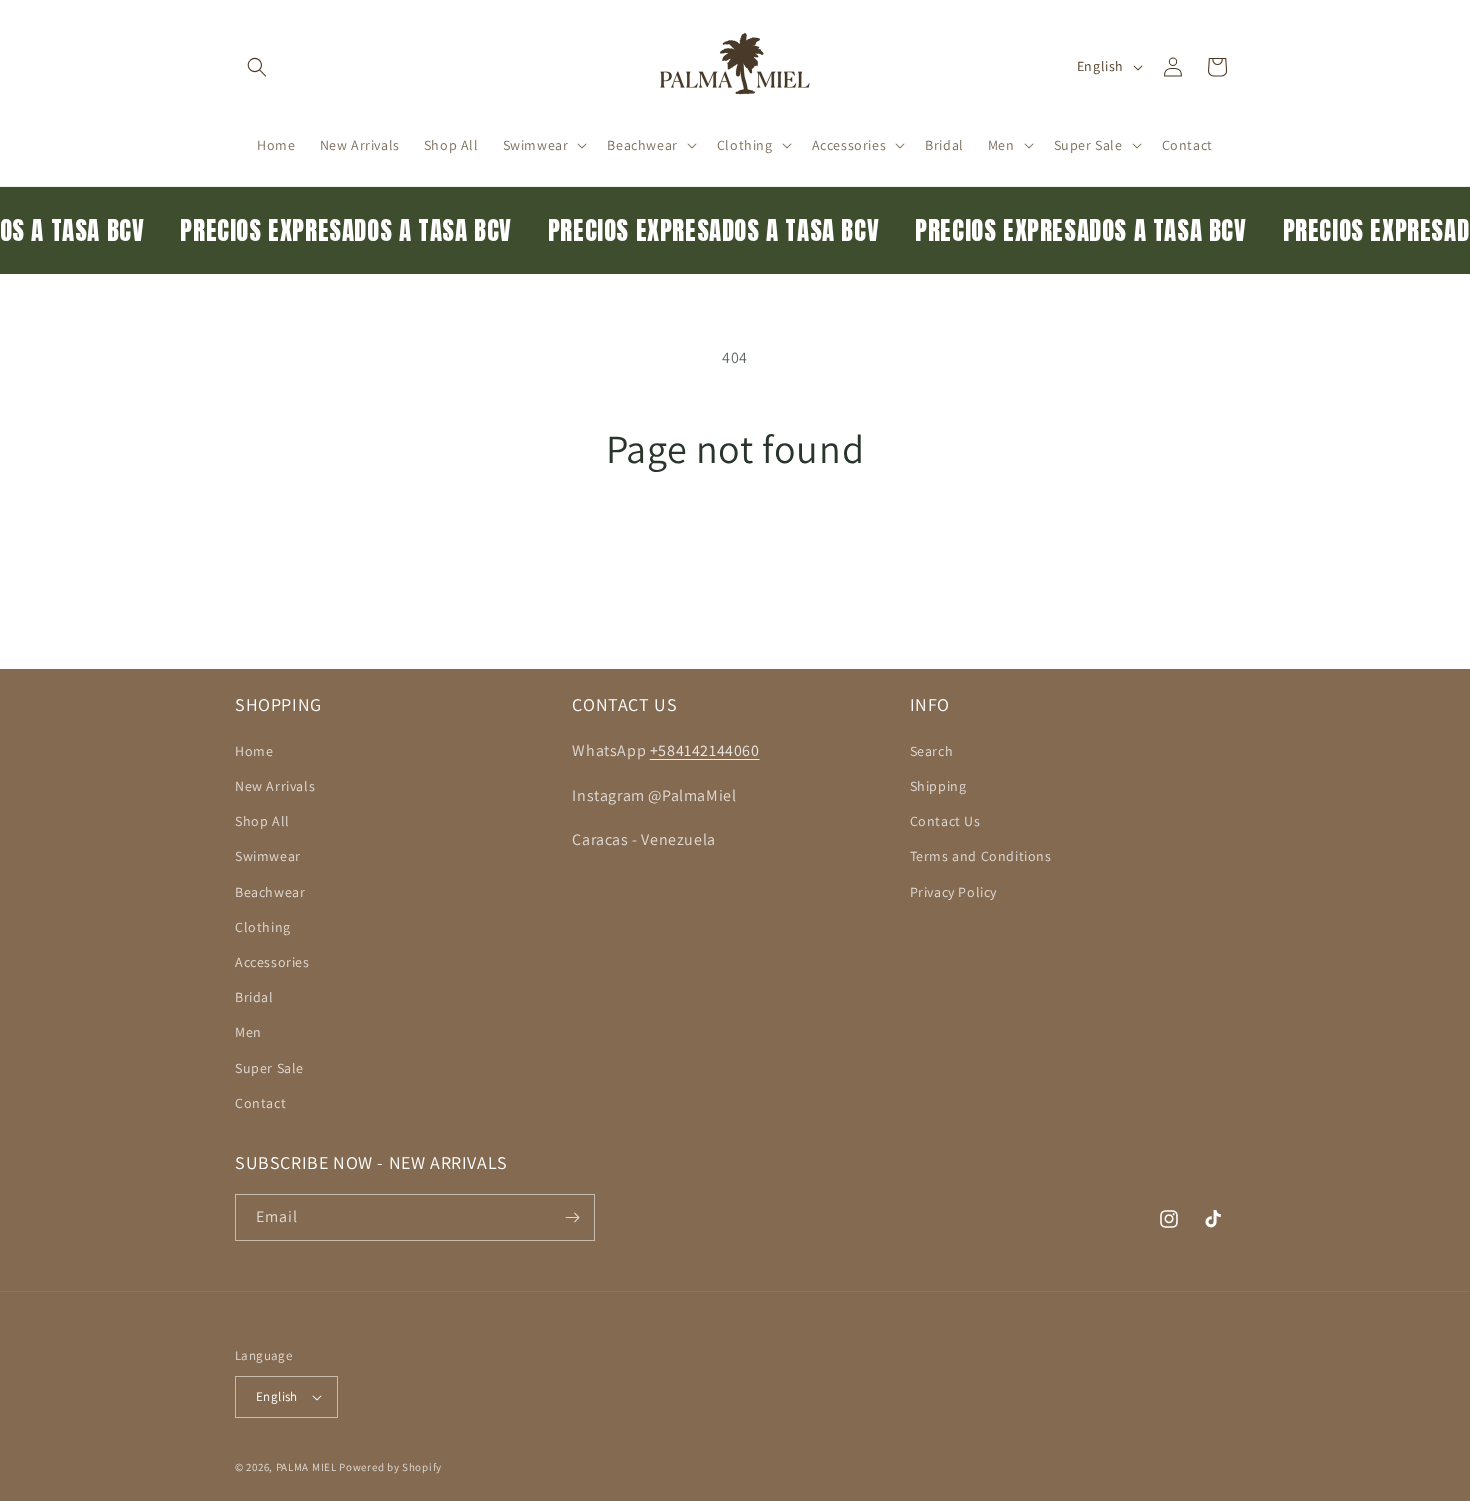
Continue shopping (735, 547)
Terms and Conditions (981, 856)
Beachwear (270, 892)
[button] (257, 67)
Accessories (272, 962)
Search (932, 751)
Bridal (254, 997)
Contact (260, 1103)
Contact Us (945, 821)
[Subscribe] (572, 1217)
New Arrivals (275, 786)
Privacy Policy (953, 892)
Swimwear (268, 856)
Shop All (262, 821)
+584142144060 (705, 750)
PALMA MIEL (306, 1467)
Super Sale (269, 1068)
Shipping (938, 786)
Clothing (263, 927)
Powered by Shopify (390, 1467)
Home (254, 751)
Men (248, 1032)
